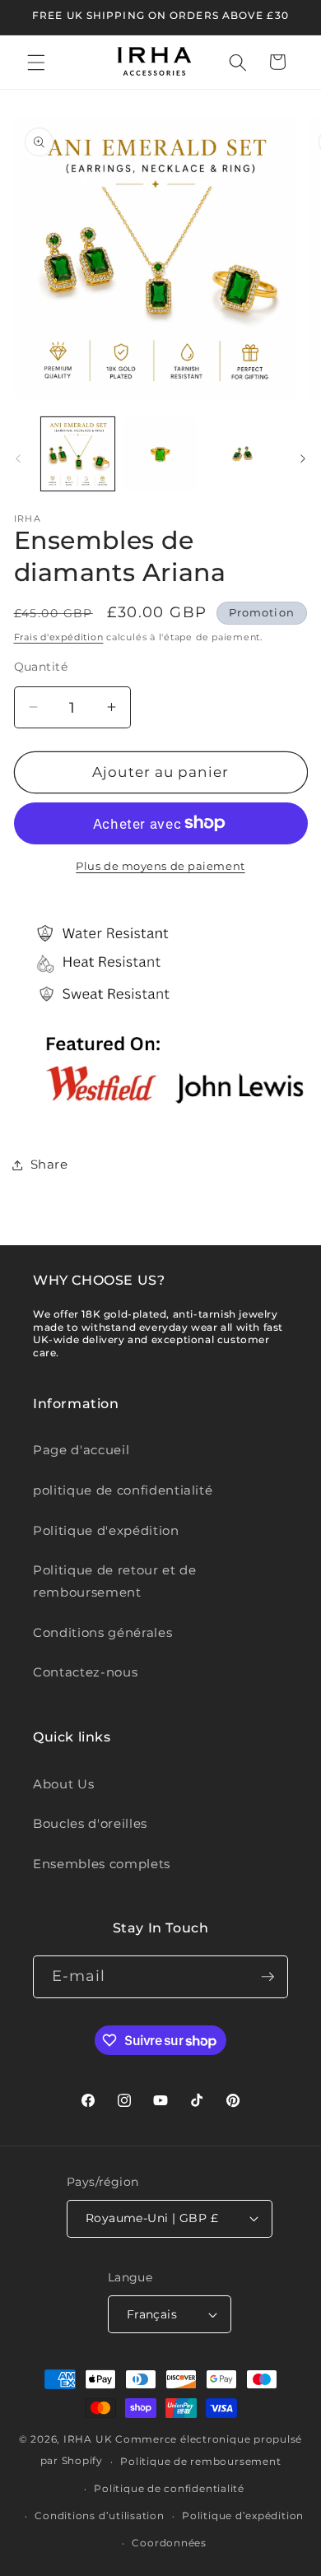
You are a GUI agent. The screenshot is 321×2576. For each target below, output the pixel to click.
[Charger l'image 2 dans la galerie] (160, 454)
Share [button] (49, 1164)
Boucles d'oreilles (90, 1823)
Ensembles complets (102, 1864)
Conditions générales (102, 1632)
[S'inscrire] (267, 1977)
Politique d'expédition (106, 1530)
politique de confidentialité (123, 1490)
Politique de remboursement (200, 2461)
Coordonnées (169, 2543)
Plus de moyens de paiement (160, 866)
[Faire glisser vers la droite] (303, 458)
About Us (63, 1784)
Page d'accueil (81, 1450)
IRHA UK (88, 2439)
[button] (36, 62)
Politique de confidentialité (169, 2488)
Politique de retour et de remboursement (115, 1581)
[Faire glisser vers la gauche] (18, 458)
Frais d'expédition (59, 637)
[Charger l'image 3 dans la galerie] (242, 454)
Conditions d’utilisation (99, 2516)
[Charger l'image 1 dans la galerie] (78, 454)
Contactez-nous (85, 1672)
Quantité (41, 667)
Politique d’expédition (243, 2516)
